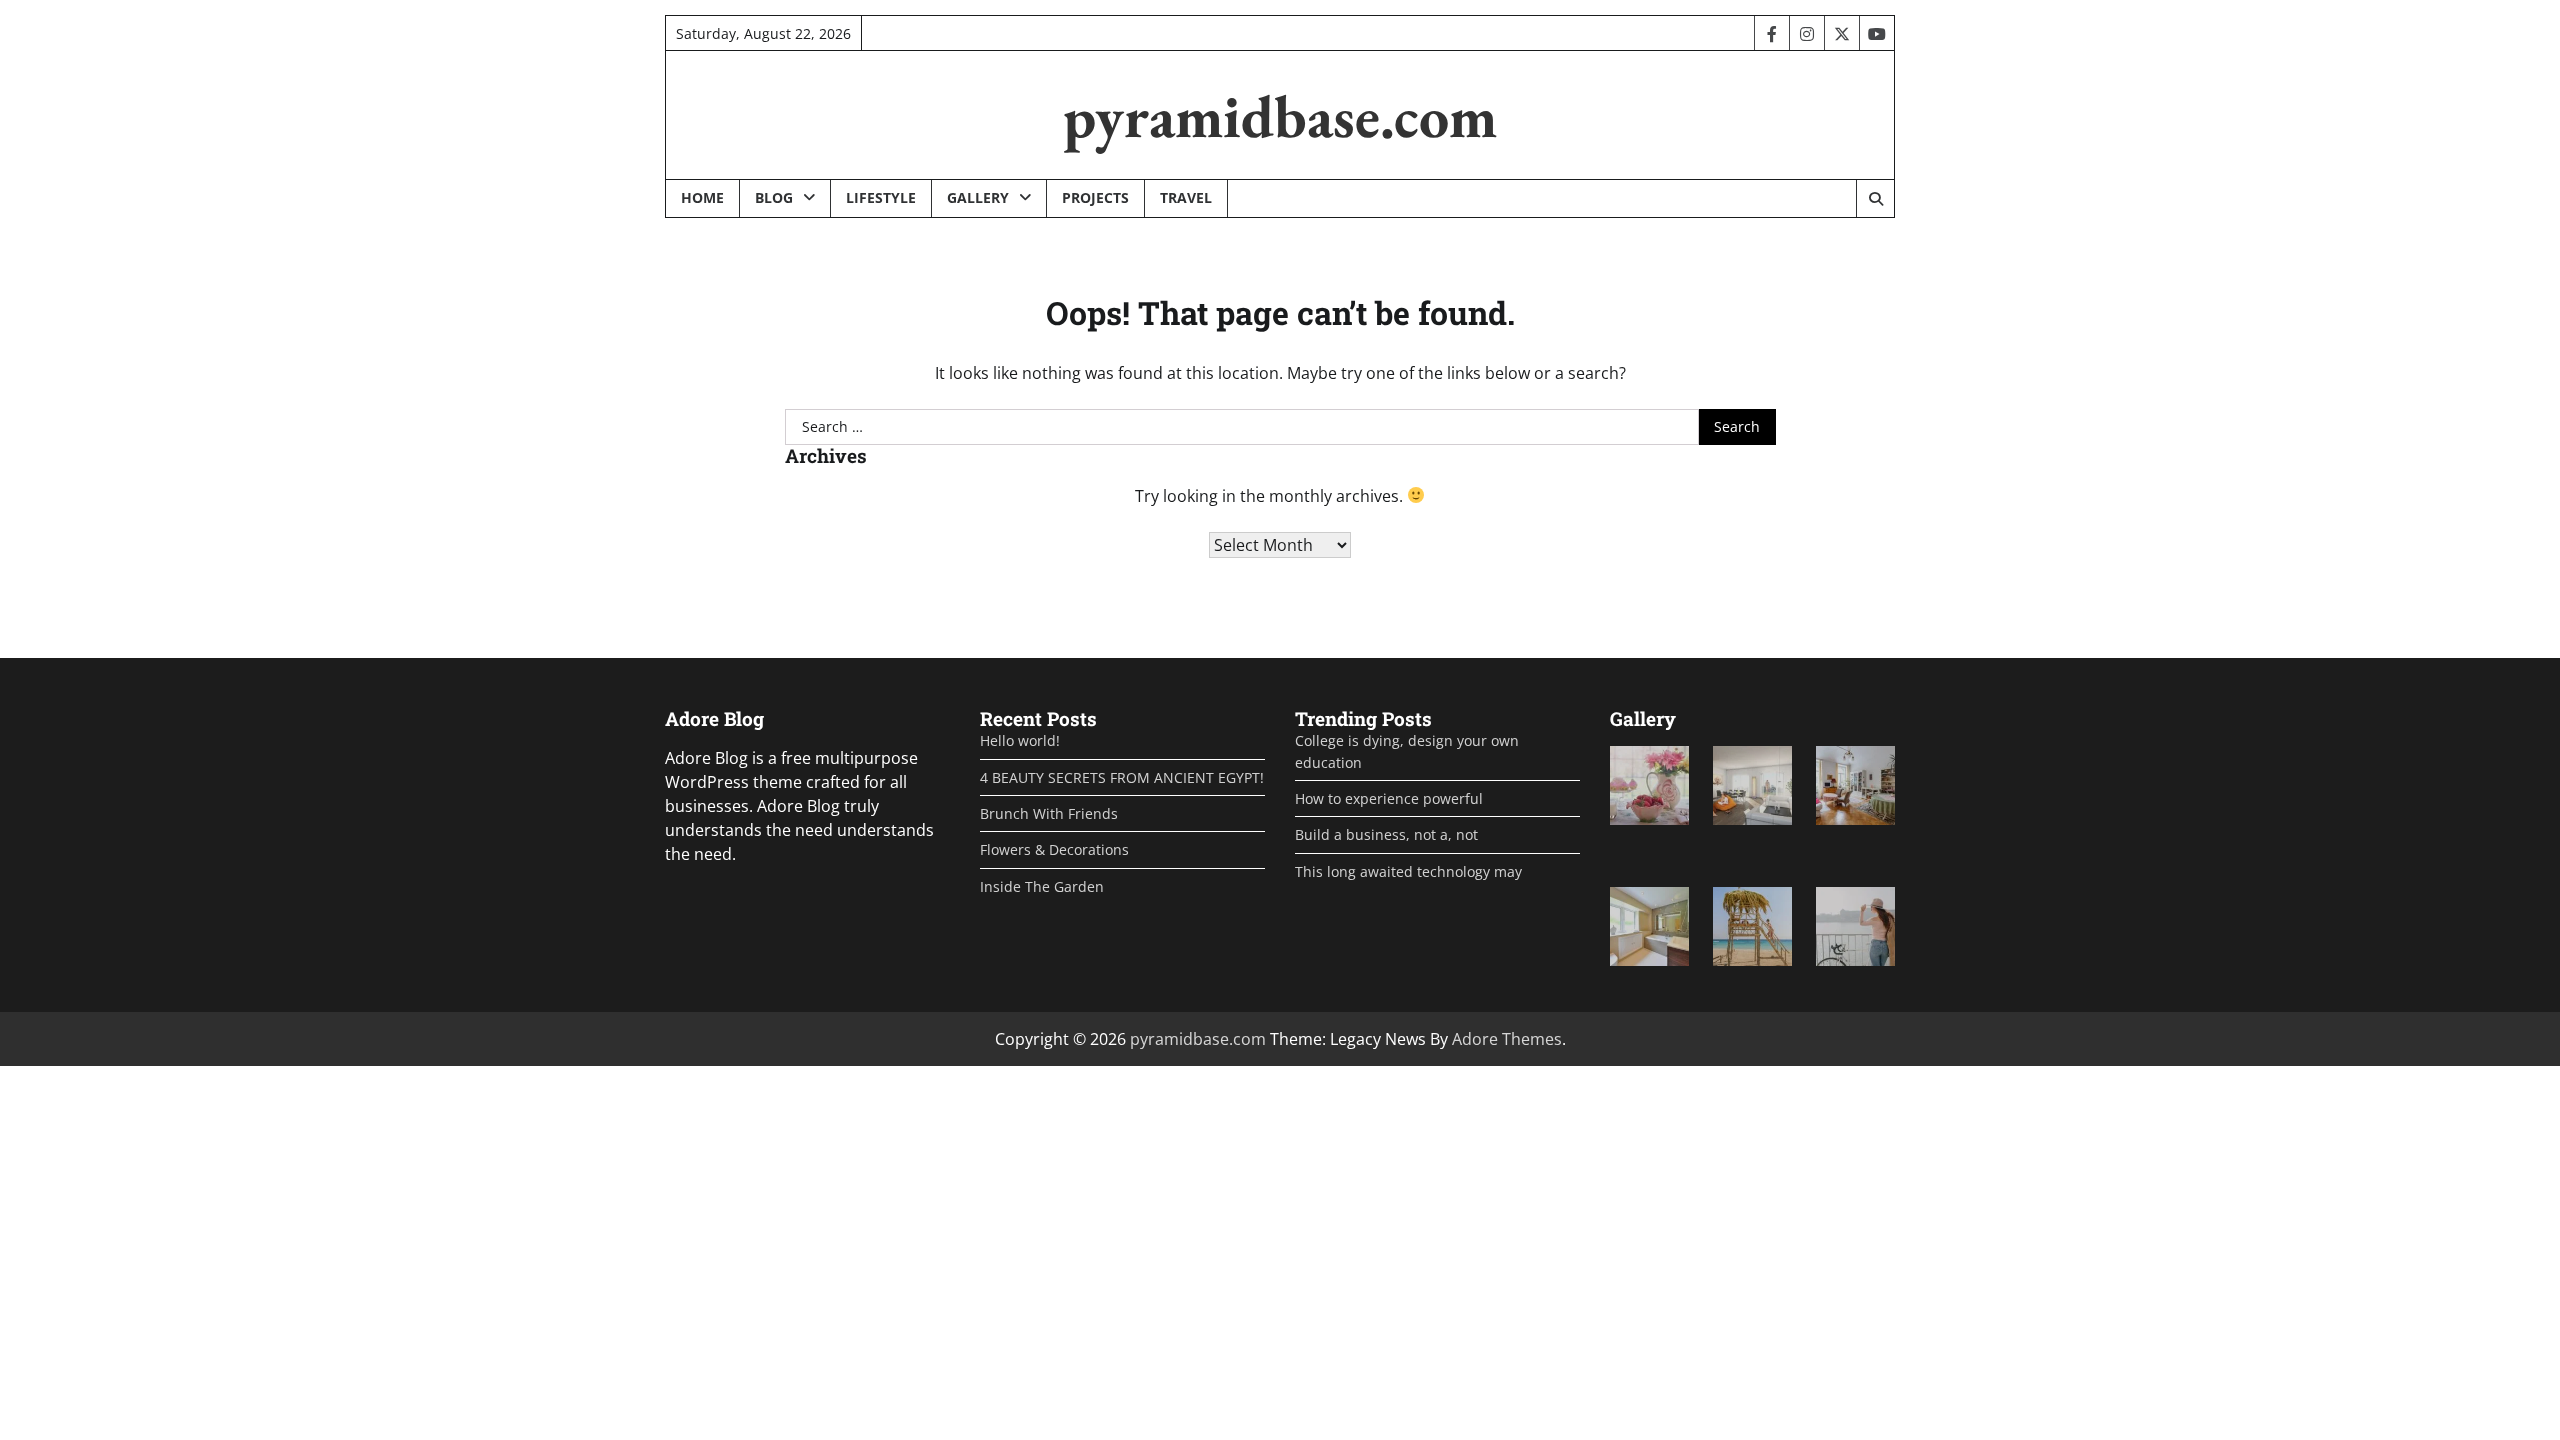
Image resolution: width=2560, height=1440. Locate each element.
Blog (774, 197)
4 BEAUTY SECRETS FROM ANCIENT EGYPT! (1122, 777)
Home (702, 197)
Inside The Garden (1042, 886)
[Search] (1875, 199)
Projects (1095, 197)
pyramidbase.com (1280, 116)
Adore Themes (1507, 1039)
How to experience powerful (1389, 798)
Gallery (978, 197)
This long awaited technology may (1408, 871)
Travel (1186, 197)
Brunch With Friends (1049, 813)
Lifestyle (881, 197)
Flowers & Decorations (1054, 849)
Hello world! (1020, 740)
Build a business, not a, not (1386, 834)
